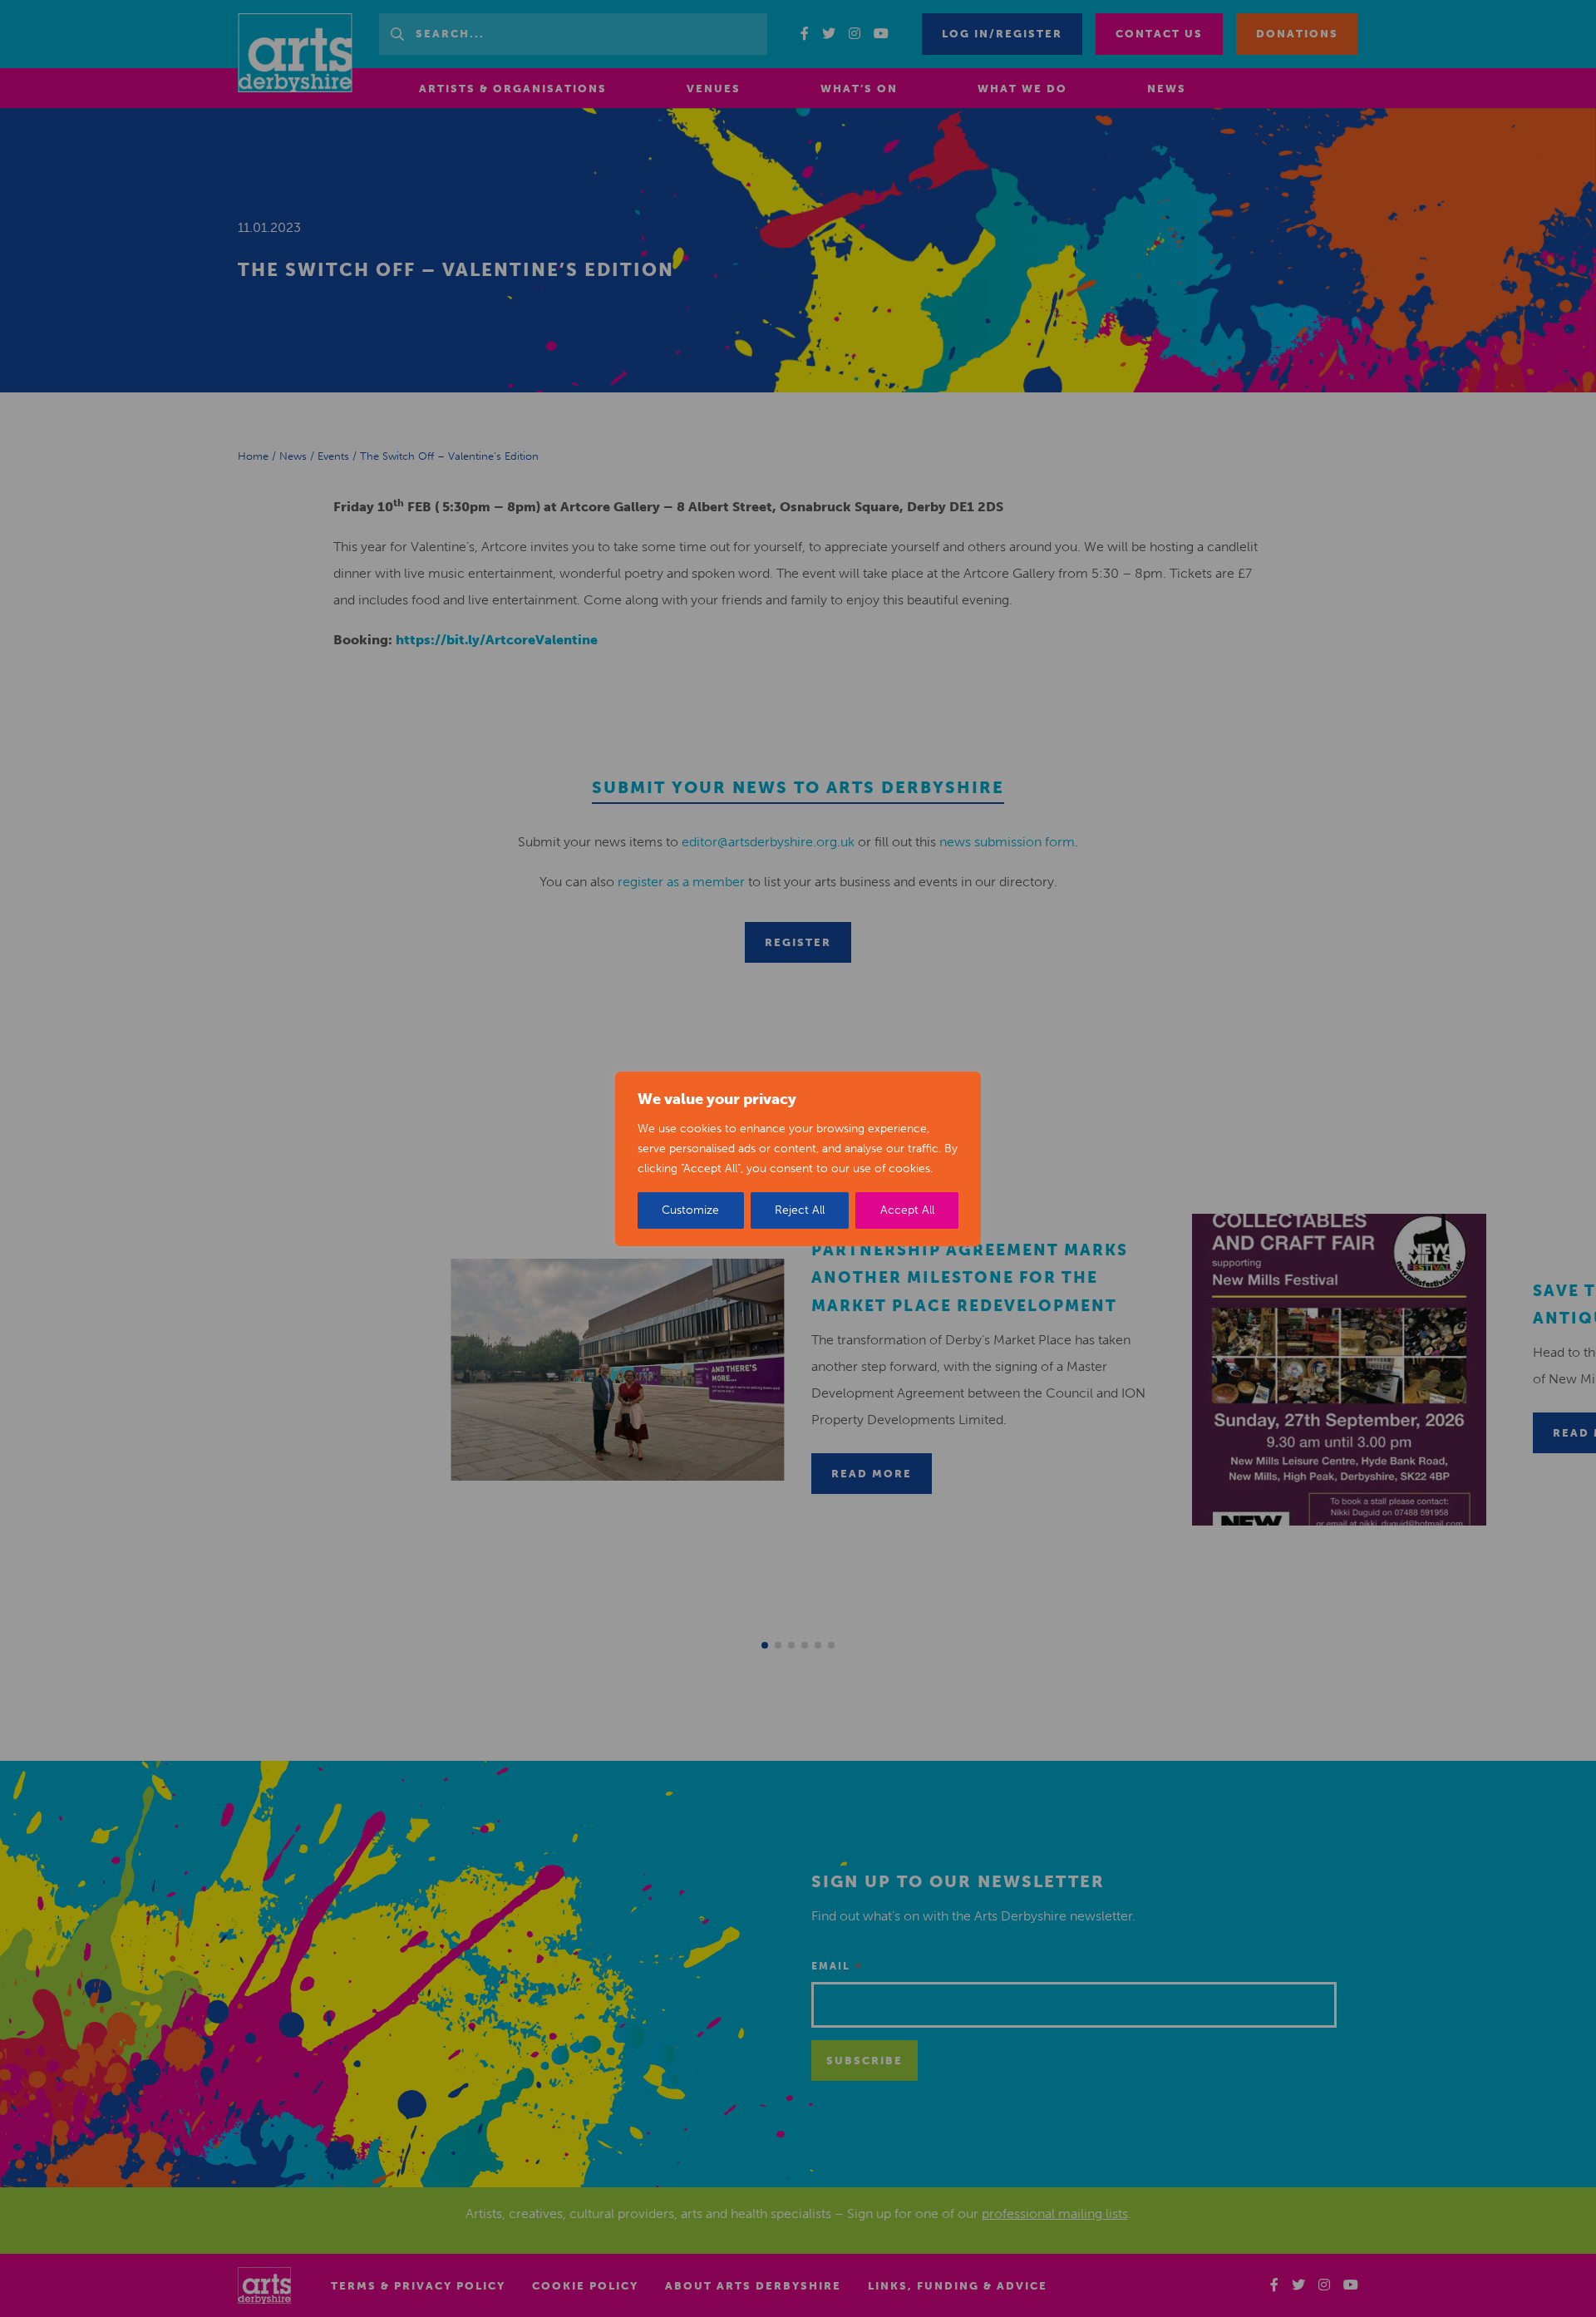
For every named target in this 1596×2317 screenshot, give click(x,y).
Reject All (800, 1210)
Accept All (907, 1210)
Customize (690, 1210)
